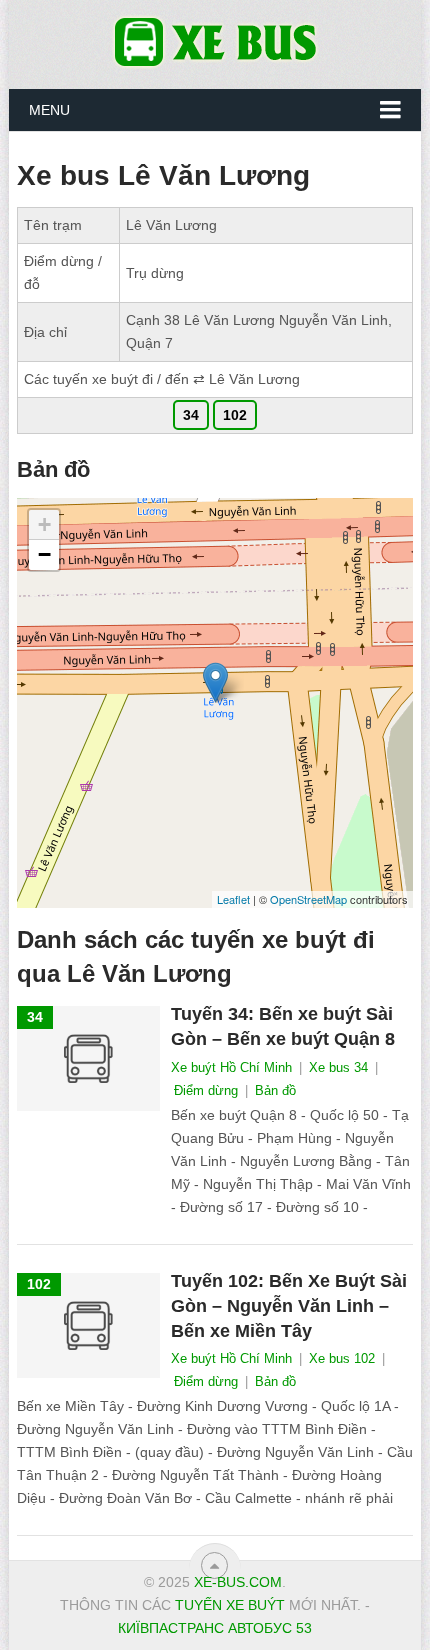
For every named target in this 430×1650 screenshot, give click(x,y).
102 (235, 415)
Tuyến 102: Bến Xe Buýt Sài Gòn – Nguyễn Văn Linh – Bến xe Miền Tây (289, 1306)
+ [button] (44, 524)
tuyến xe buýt (230, 1605)
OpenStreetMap (308, 899)
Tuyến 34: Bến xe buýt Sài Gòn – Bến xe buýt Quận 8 (283, 1026)
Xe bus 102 (342, 1358)
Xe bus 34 (338, 1067)
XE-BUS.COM (238, 1582)
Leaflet (233, 899)
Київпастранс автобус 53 (215, 1628)
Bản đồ (275, 1090)
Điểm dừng (206, 1090)
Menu (49, 110)
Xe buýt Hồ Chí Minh (231, 1067)
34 (191, 415)
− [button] (44, 554)
